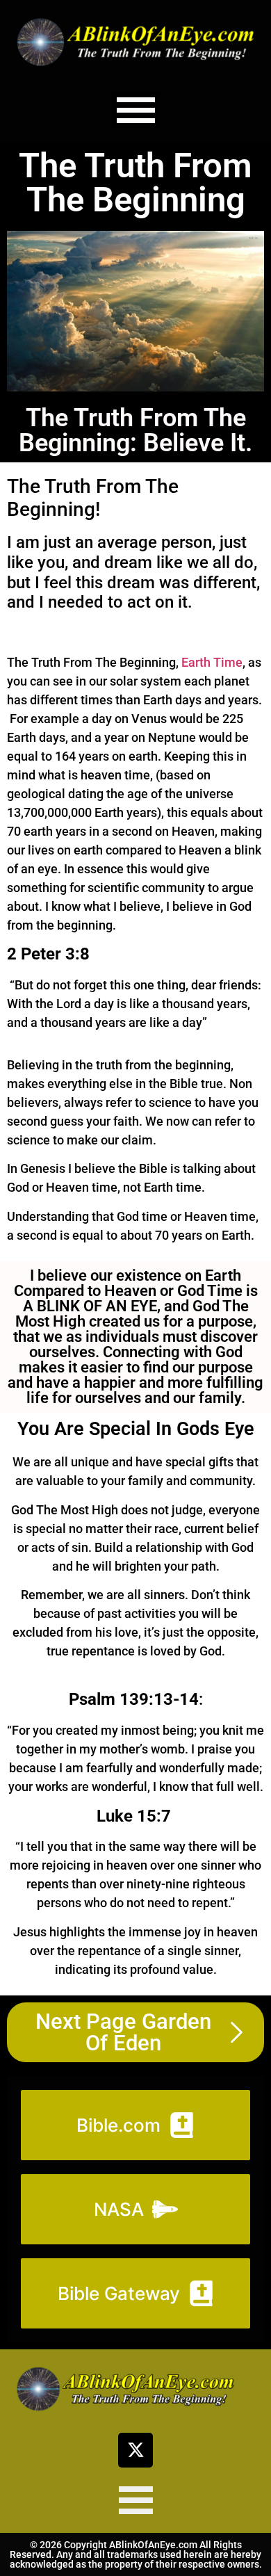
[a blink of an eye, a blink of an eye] (135, 42)
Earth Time (212, 662)
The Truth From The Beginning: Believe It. (135, 430)
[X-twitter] (135, 2450)
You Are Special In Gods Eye (136, 1429)
